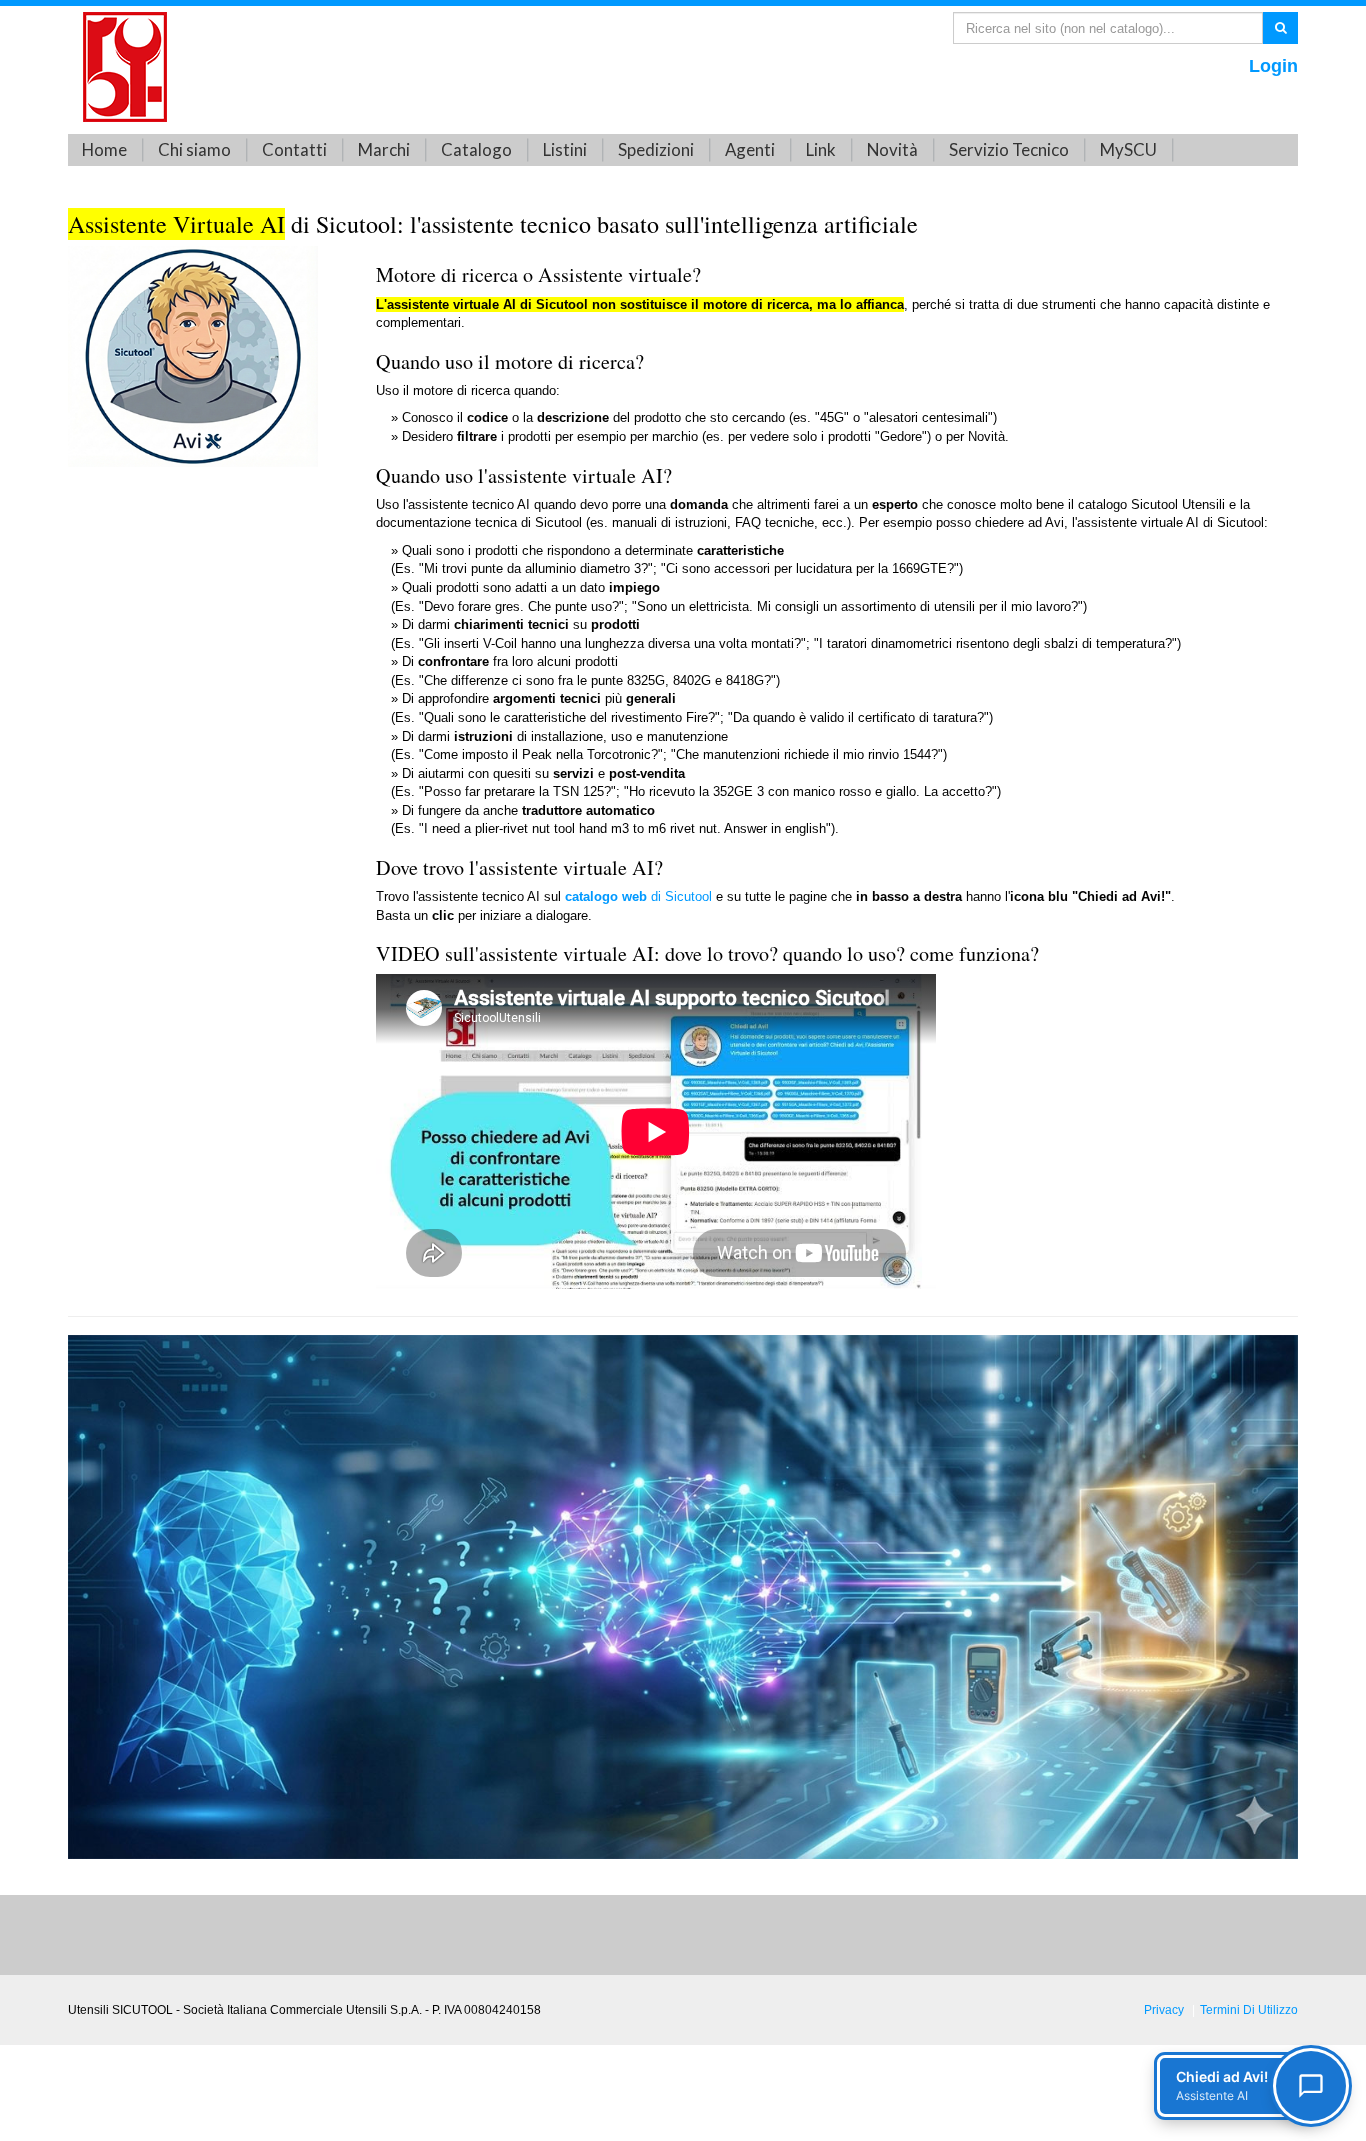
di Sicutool (638, 896)
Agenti (750, 149)
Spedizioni (656, 149)
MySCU (1128, 149)
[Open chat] (1311, 2086)
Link (821, 149)
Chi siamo (194, 149)
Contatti (294, 149)
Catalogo (476, 149)
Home (104, 149)
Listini (565, 149)
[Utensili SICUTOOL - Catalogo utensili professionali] (125, 65)
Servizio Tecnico (1009, 149)
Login (1273, 66)
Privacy (1164, 2009)
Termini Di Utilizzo (1249, 2009)
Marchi (384, 149)
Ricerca (1280, 27)
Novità (892, 149)
